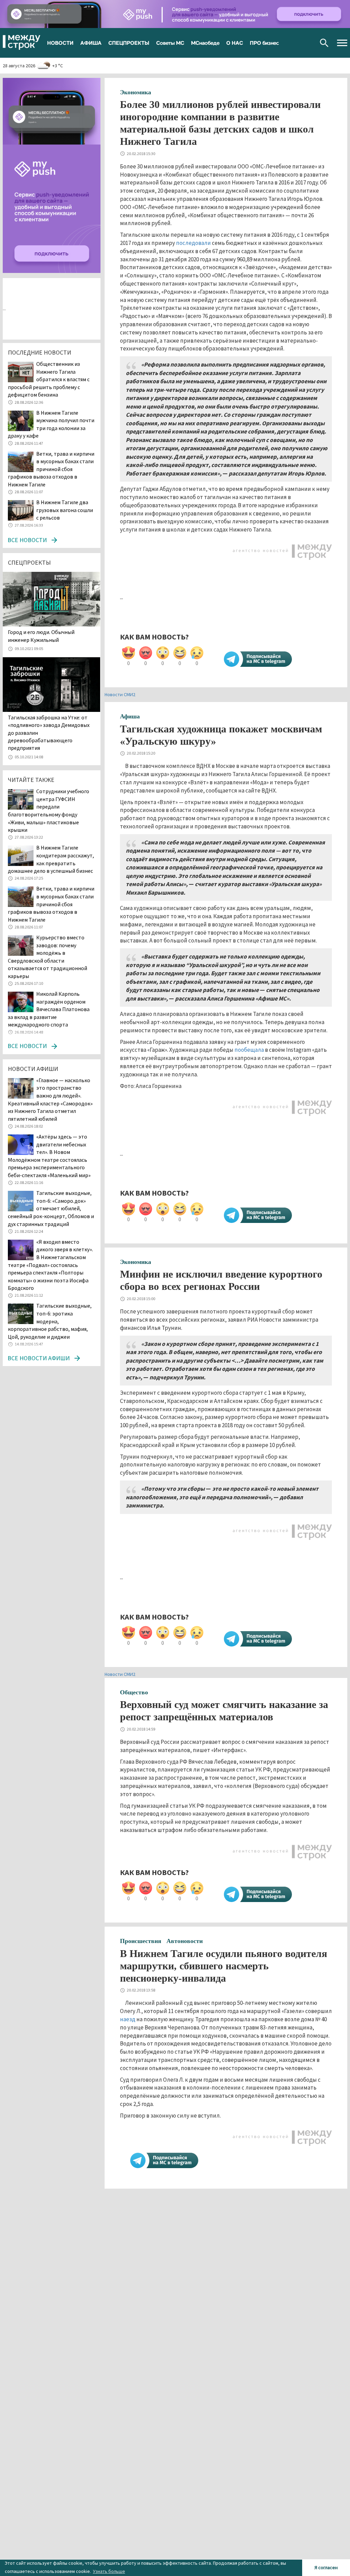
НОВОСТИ (60, 43)
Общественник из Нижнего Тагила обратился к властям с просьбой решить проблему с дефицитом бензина (49, 379)
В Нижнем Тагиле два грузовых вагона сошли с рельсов (65, 510)
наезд (128, 2019)
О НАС (235, 43)
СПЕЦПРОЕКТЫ (129, 43)
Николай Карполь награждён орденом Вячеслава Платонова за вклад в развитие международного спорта (49, 1009)
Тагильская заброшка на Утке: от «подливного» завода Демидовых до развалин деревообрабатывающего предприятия (49, 733)
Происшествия (141, 1941)
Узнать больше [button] (109, 2571)
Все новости (27, 540)
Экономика (136, 92)
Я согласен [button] (326, 2567)
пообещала (249, 1050)
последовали (193, 243)
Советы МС (170, 43)
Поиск (324, 43)
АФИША (91, 43)
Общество (134, 1692)
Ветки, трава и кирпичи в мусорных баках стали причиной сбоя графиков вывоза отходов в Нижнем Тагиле (51, 469)
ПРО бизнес (264, 43)
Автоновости (185, 1941)
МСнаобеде (205, 43)
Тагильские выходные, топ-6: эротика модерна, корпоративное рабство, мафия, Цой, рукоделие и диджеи (50, 1321)
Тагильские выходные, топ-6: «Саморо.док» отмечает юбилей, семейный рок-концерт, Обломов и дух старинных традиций (51, 1208)
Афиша (130, 716)
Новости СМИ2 (120, 694)
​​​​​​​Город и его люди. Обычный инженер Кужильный (41, 636)
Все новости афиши (39, 1358)
